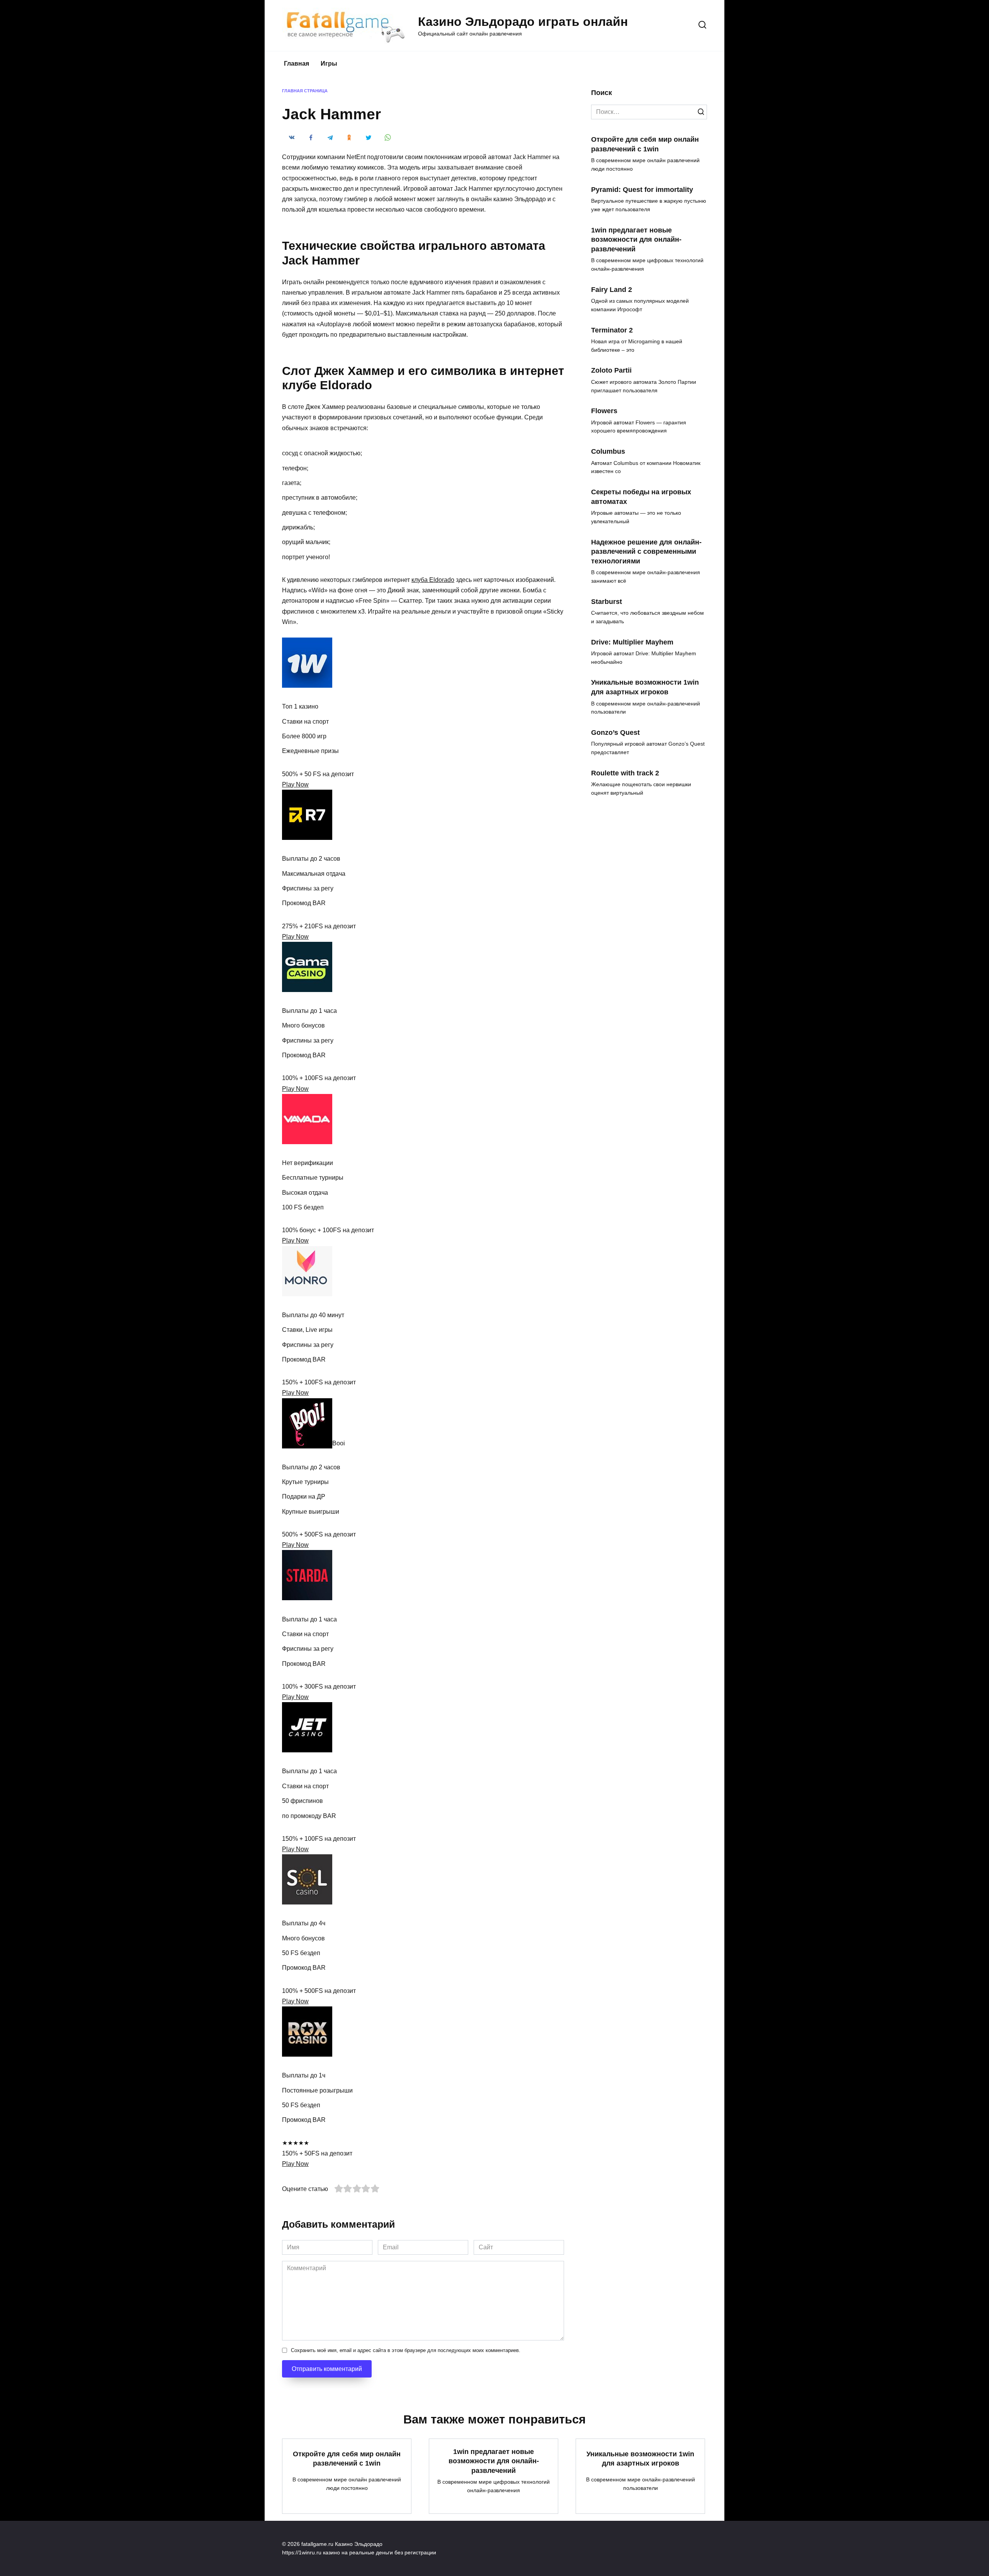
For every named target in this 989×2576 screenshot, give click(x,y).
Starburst (607, 601)
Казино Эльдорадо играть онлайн (523, 22)
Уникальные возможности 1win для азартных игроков (645, 687)
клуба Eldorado (433, 580)
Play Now (295, 784)
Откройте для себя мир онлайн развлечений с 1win (645, 144)
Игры (329, 64)
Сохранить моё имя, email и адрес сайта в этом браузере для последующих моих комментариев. (406, 2350)
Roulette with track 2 (625, 773)
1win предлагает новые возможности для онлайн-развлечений (636, 239)
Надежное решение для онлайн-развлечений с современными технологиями (646, 551)
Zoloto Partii (611, 370)
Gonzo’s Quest (615, 733)
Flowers (604, 411)
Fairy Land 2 (612, 289)
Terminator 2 (612, 330)
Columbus (608, 451)
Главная (297, 64)
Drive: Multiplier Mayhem (632, 642)
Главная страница (305, 91)
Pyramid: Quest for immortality (642, 189)
